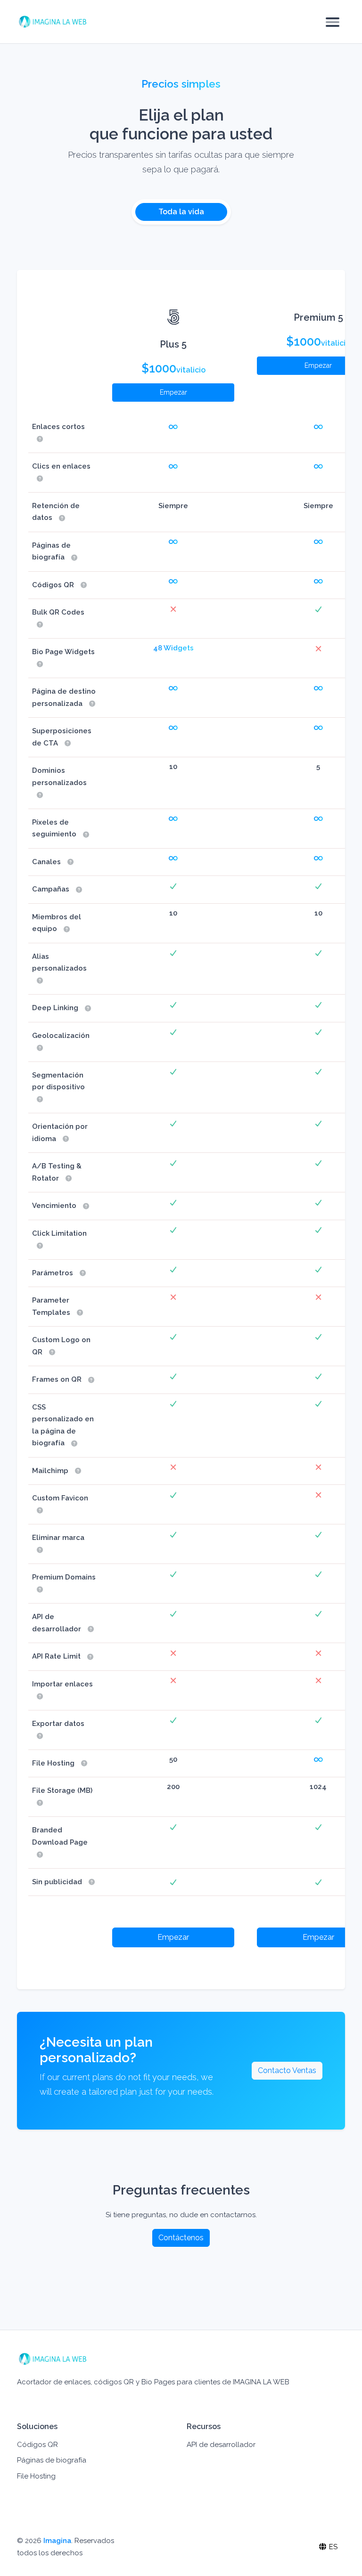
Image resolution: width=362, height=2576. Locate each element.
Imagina (57, 2541)
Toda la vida (181, 212)
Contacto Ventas (287, 2070)
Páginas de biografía (52, 2460)
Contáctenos (181, 2238)
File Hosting (36, 2476)
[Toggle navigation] (333, 22)
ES (332, 2547)
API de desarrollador (221, 2445)
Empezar (173, 392)
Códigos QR (37, 2445)
